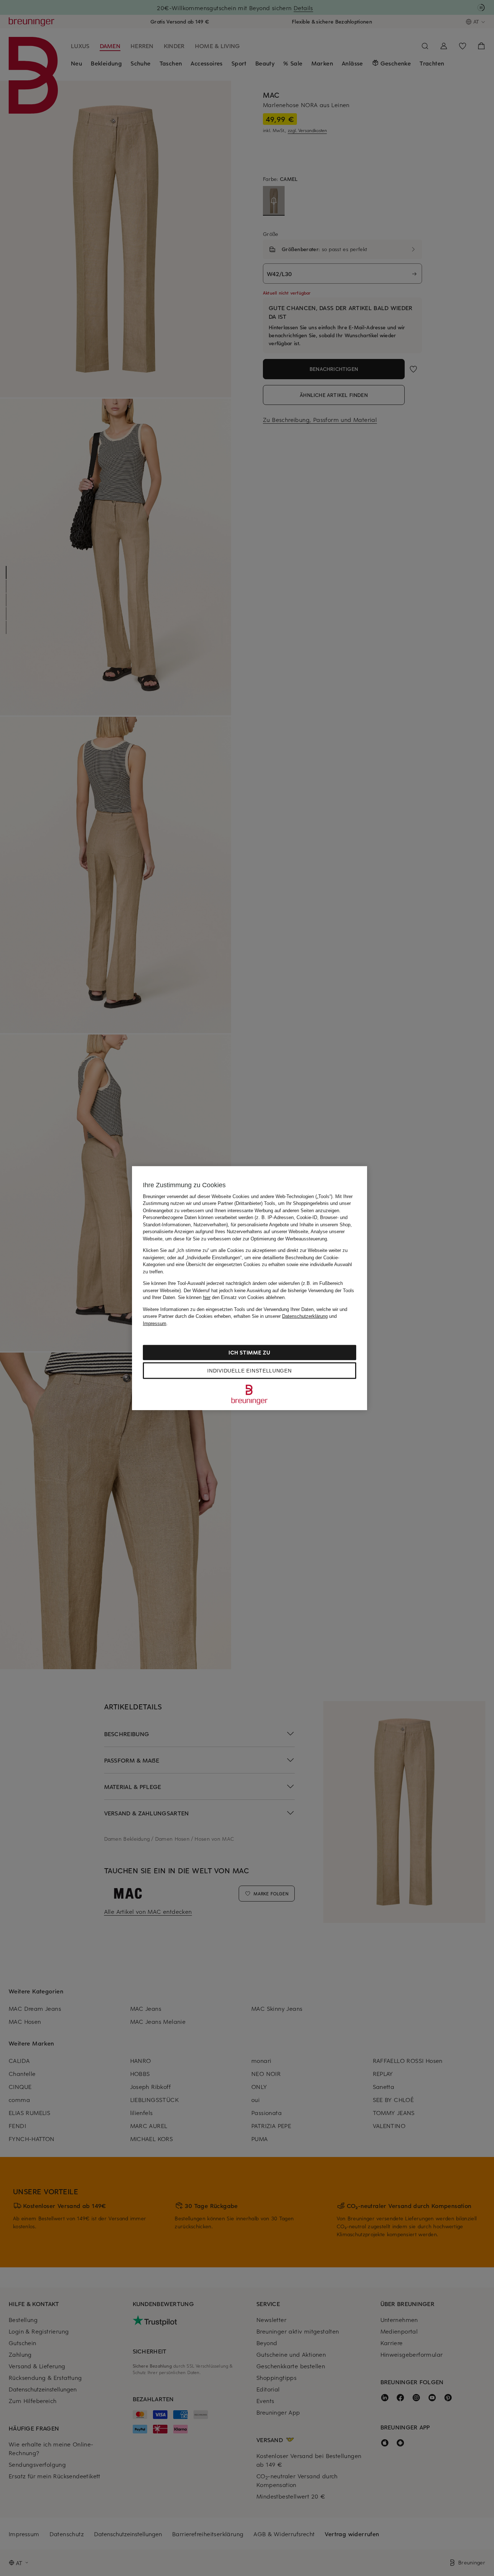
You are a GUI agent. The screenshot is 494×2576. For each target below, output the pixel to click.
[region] (250, 1288)
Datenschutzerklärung (305, 1316)
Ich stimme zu (249, 1352)
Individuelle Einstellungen (249, 1371)
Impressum (155, 1323)
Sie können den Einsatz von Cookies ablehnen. (232, 1297)
